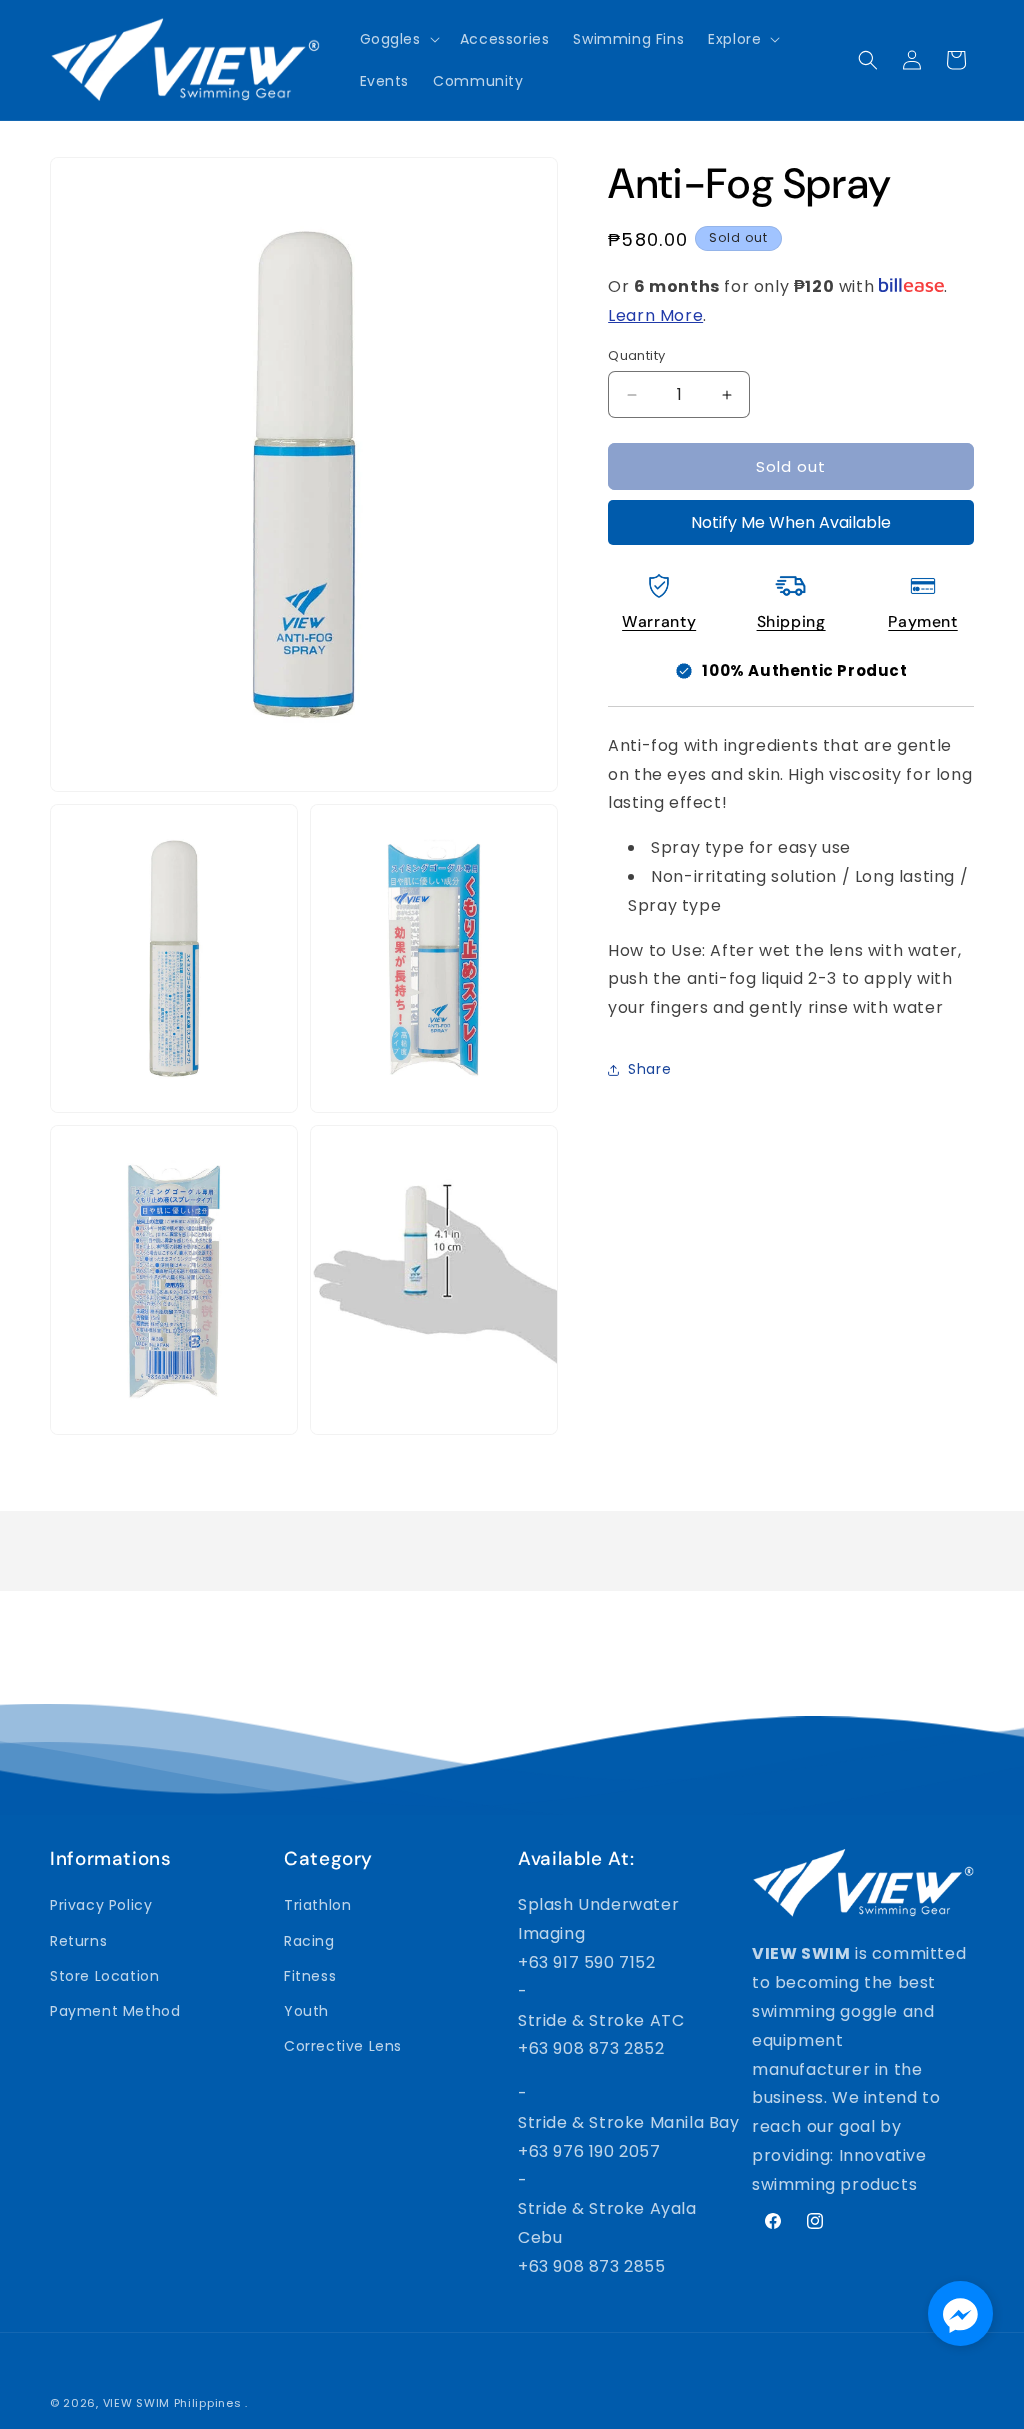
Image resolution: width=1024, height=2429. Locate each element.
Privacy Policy (101, 1905)
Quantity (636, 355)
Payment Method (115, 2011)
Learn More (655, 315)
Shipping (791, 621)
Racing (309, 1941)
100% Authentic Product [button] (804, 670)
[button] (398, 39)
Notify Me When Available (791, 522)
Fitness (310, 1976)
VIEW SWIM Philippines (172, 2403)
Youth (306, 2011)
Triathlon (317, 1905)
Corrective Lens (343, 2046)
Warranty (659, 621)
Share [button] (649, 1069)
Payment (922, 621)
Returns (78, 1941)
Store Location (104, 1976)
